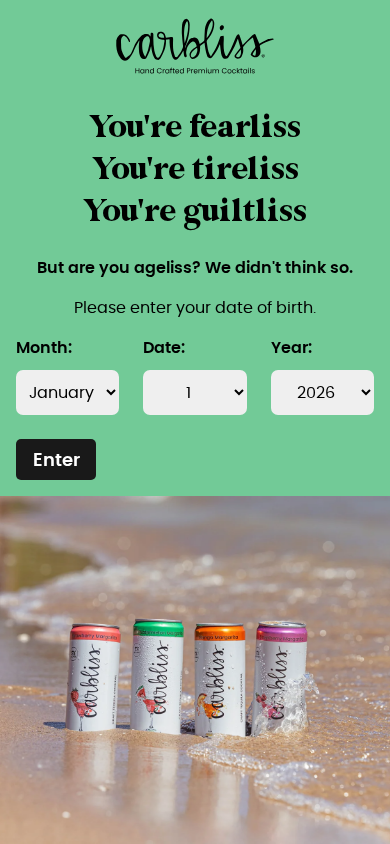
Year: (291, 348)
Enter (56, 461)
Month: (44, 348)
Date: (164, 348)
